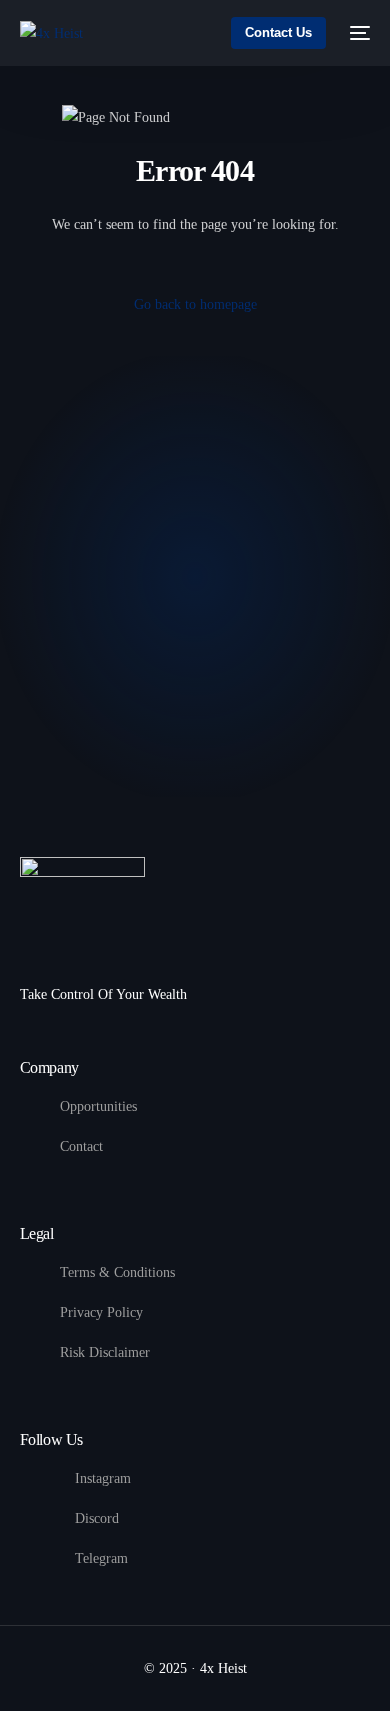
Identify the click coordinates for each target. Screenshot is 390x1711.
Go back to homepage (195, 304)
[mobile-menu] (358, 33)
